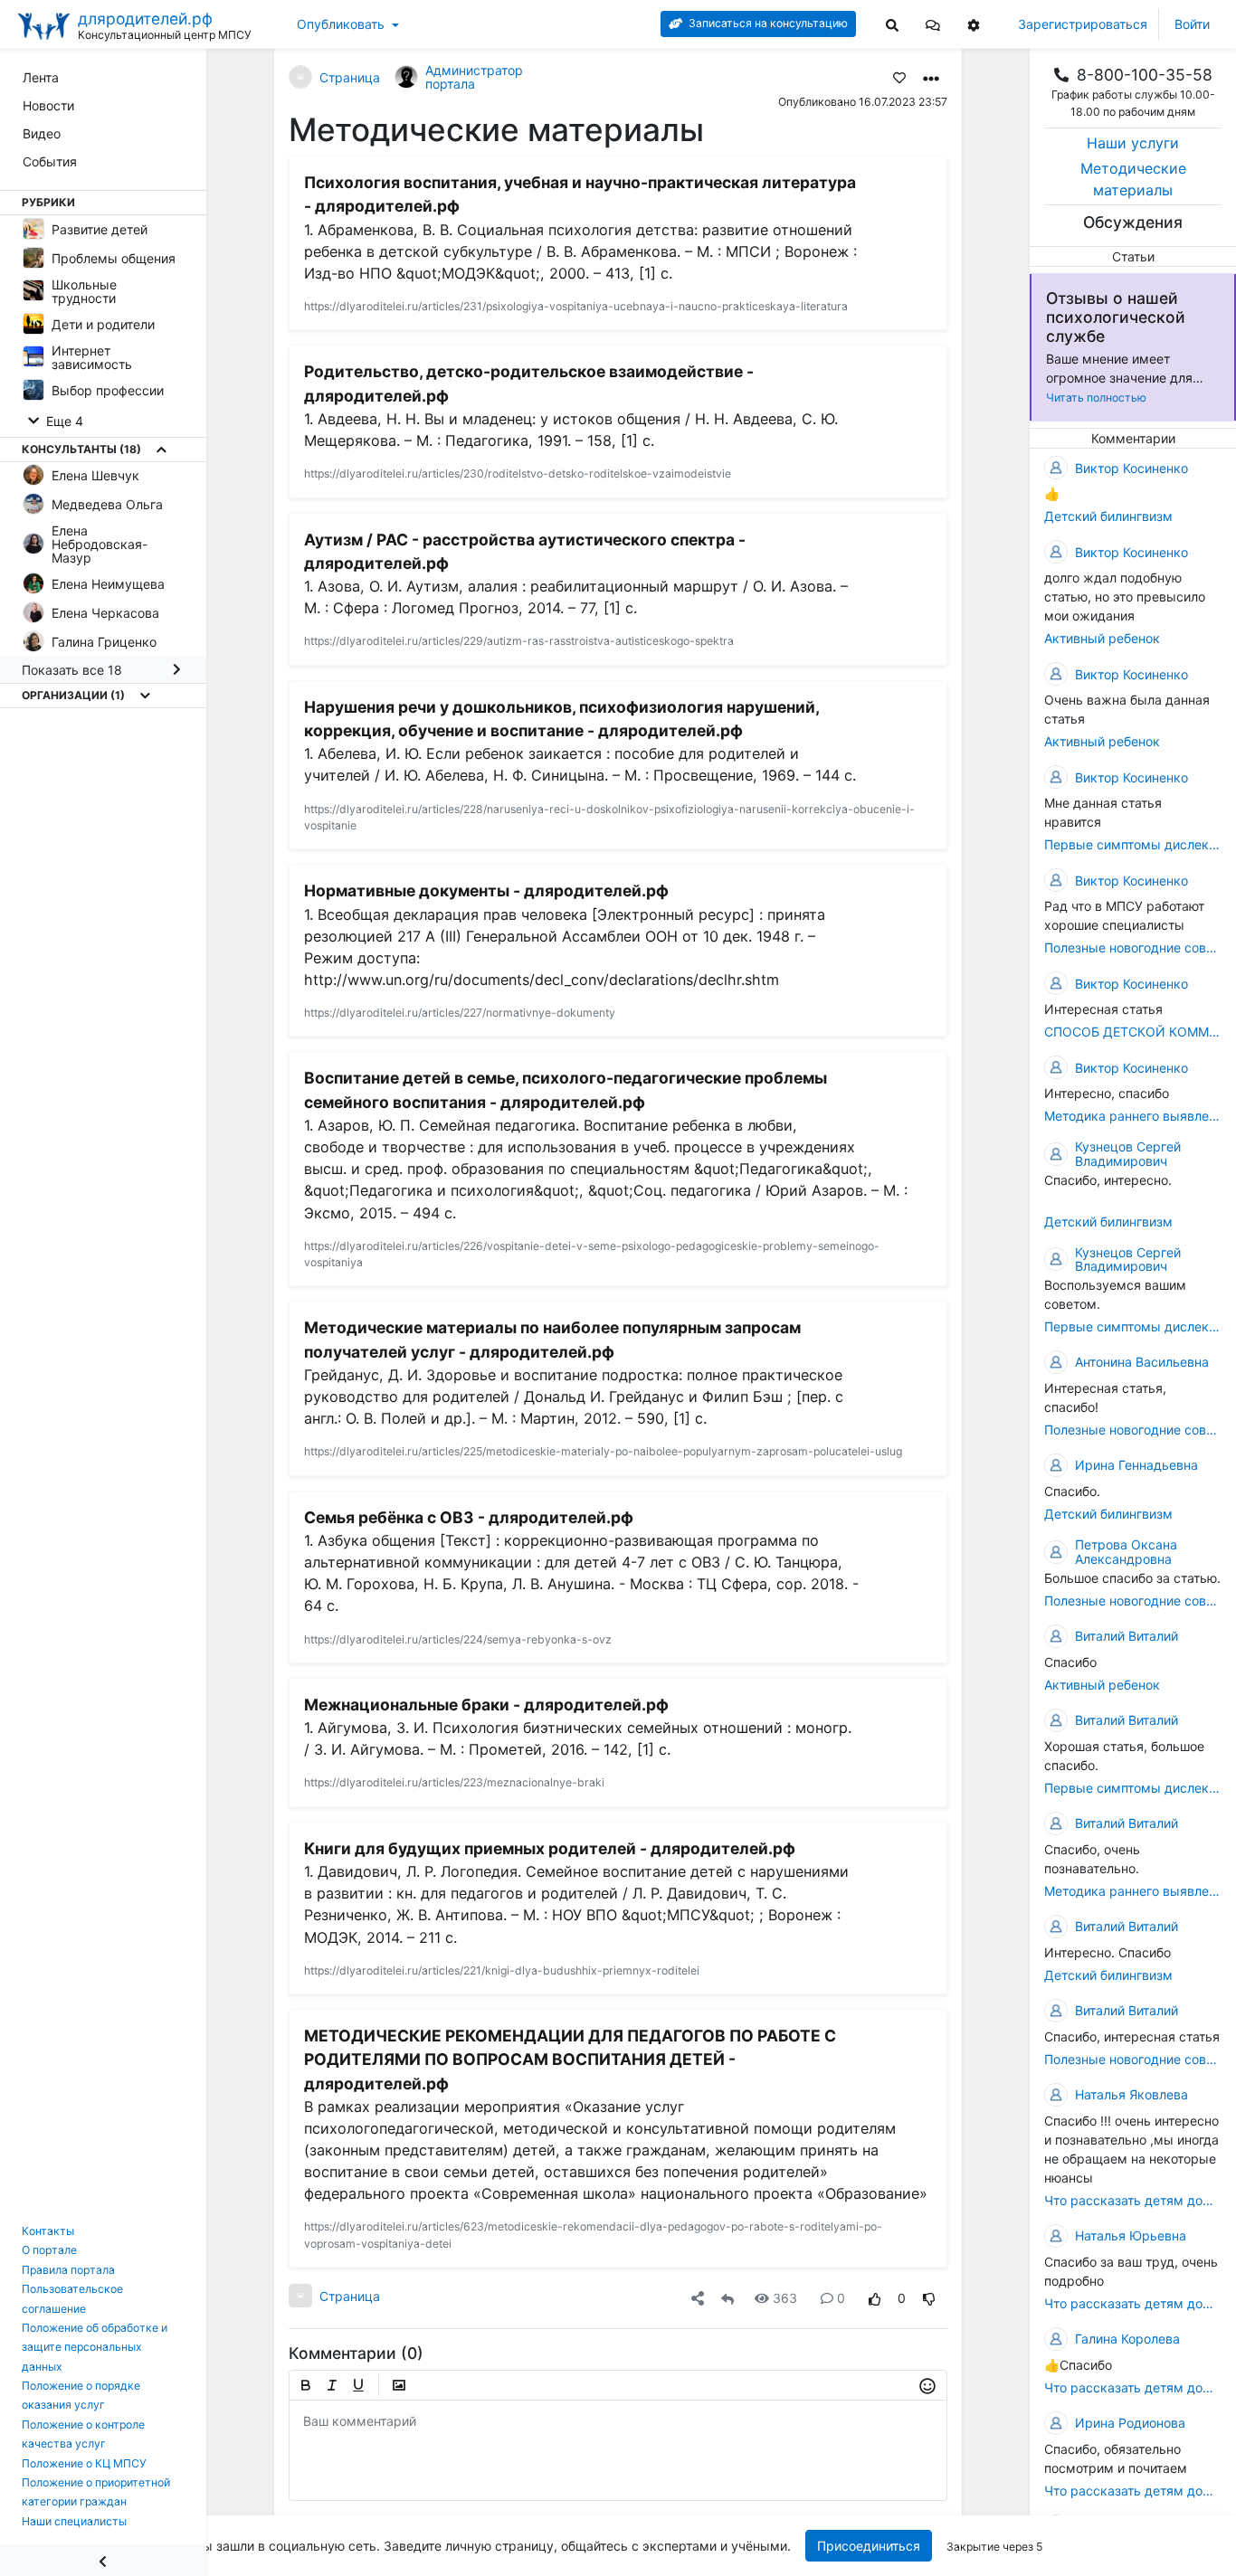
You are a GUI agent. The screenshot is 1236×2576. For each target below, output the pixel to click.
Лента (41, 77)
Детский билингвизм (1108, 516)
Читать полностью (1096, 398)
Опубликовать (341, 24)
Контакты (48, 2231)
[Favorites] (899, 77)
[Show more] (162, 450)
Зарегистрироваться (1083, 24)
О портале (49, 2250)
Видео (42, 133)
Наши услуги (1133, 143)
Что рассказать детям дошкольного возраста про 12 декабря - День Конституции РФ (1133, 2200)
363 (785, 2298)
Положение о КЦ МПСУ (84, 2463)
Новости (48, 105)
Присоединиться (869, 2546)
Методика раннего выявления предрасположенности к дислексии (1133, 1116)
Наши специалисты (74, 2521)
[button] (933, 24)
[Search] (892, 24)
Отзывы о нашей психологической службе (1116, 317)
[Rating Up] (875, 2298)
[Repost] (727, 2298)
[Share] (698, 2298)
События (50, 161)
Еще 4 (63, 421)
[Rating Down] (929, 2298)
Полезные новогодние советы (1133, 947)
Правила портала (68, 2270)
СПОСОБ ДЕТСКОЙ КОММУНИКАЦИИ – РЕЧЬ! (1133, 1032)
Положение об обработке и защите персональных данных (95, 2347)
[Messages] (933, 24)
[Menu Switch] (103, 2560)
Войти (1192, 24)
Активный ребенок (1102, 638)
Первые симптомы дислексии (1133, 844)
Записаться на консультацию (767, 23)
